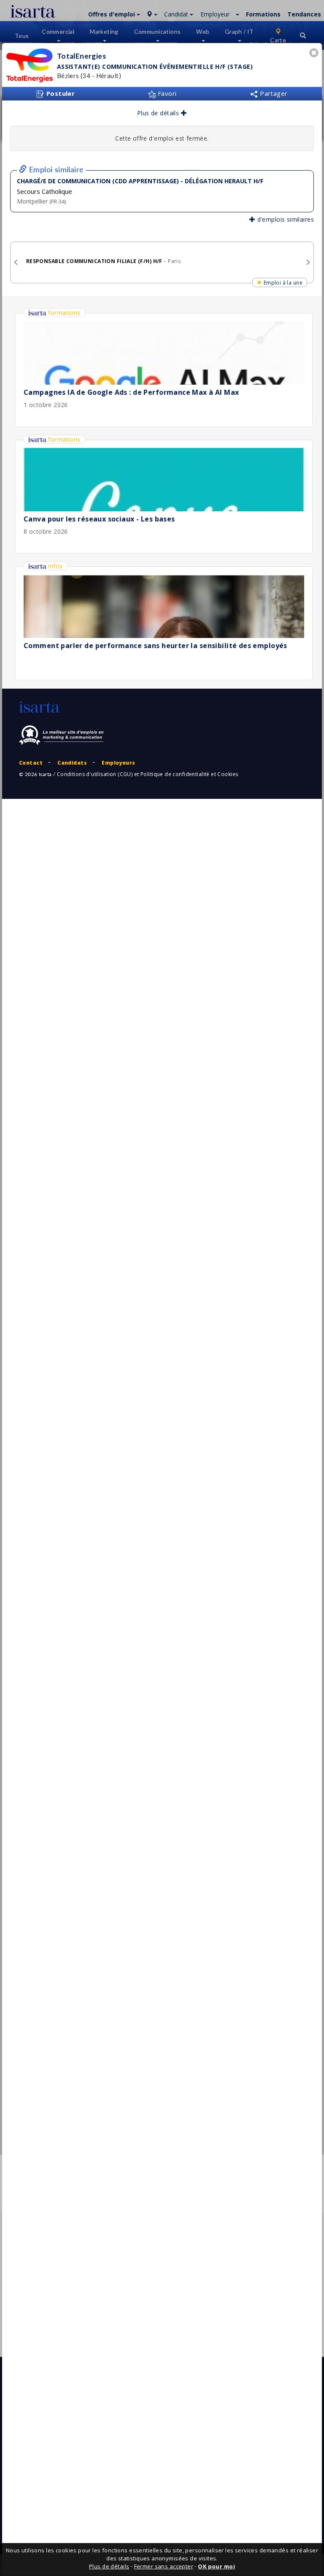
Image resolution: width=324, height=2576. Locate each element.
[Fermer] (315, 54)
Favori (166, 93)
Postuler (59, 93)
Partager (273, 93)
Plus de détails (159, 113)
